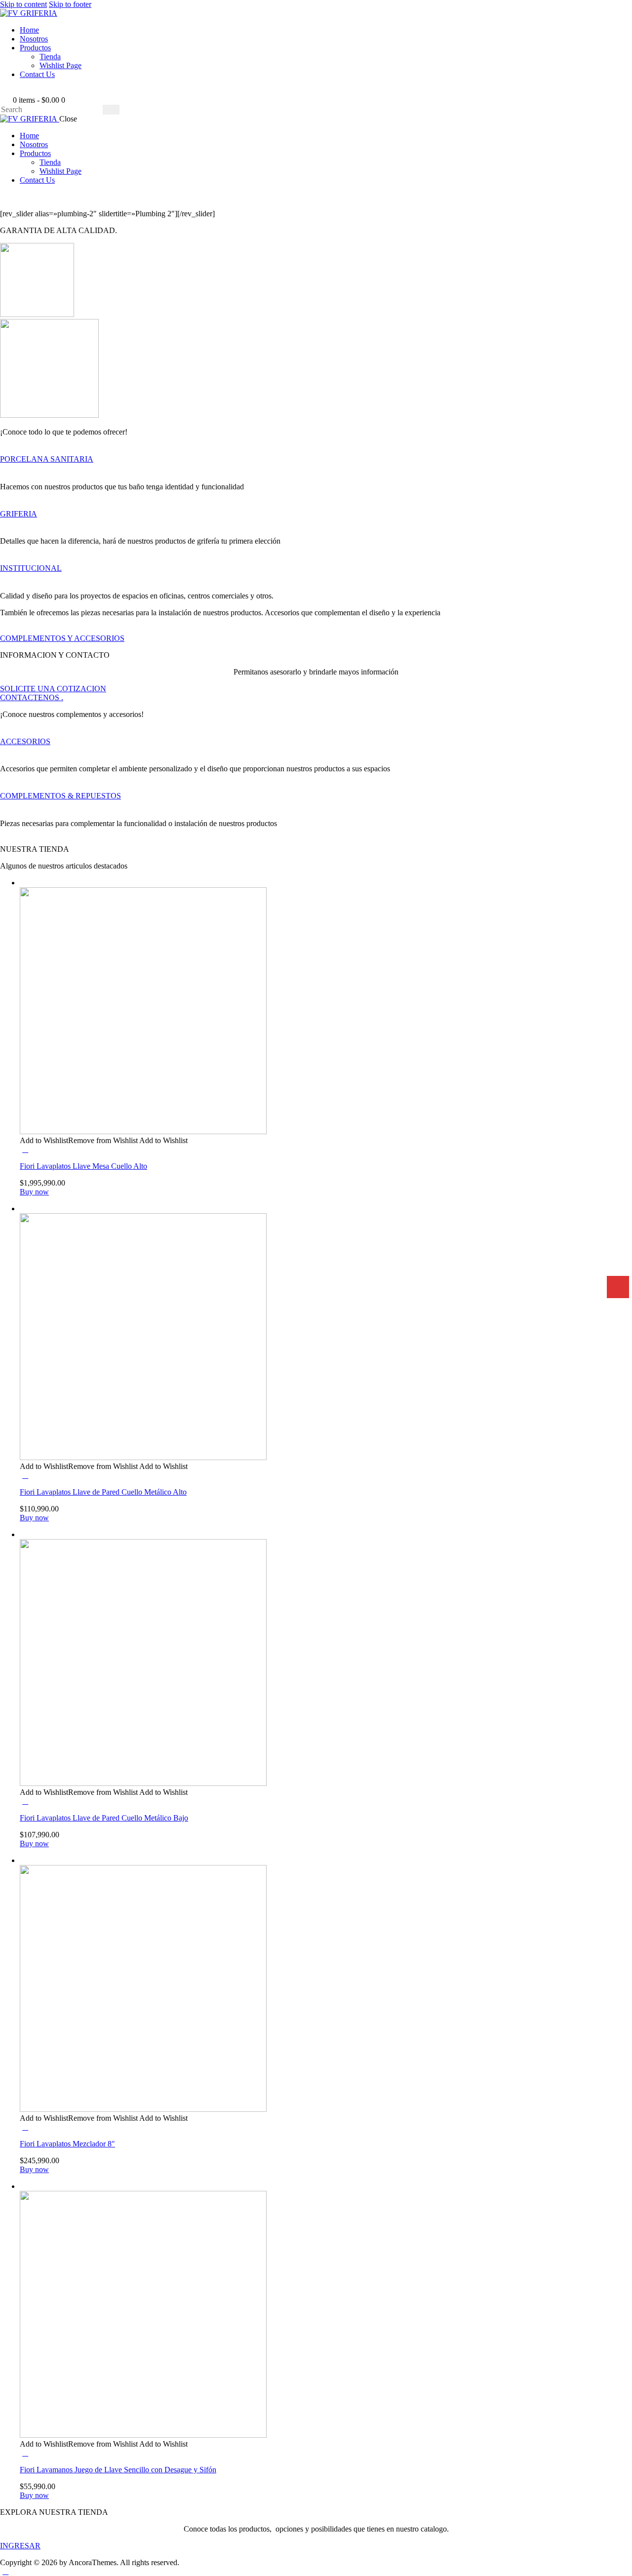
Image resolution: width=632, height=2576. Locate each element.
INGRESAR (20, 2546)
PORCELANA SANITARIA (47, 459)
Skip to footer (70, 4)
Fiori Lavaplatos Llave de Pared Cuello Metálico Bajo (104, 1818)
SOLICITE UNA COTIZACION (53, 689)
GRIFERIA (19, 514)
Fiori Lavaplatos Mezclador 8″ (67, 2144)
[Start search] (111, 110)
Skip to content (23, 4)
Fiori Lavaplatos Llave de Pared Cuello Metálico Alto (103, 1492)
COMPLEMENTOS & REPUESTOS (60, 796)
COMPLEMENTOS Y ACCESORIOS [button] (62, 638)
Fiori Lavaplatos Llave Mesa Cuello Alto (83, 1166)
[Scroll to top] (5, 2571)
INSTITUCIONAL (31, 568)
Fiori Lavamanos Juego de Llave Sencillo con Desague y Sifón (118, 2470)
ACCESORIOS (25, 741)
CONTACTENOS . (32, 697)
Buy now (34, 1192)
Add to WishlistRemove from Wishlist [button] (79, 1140)
